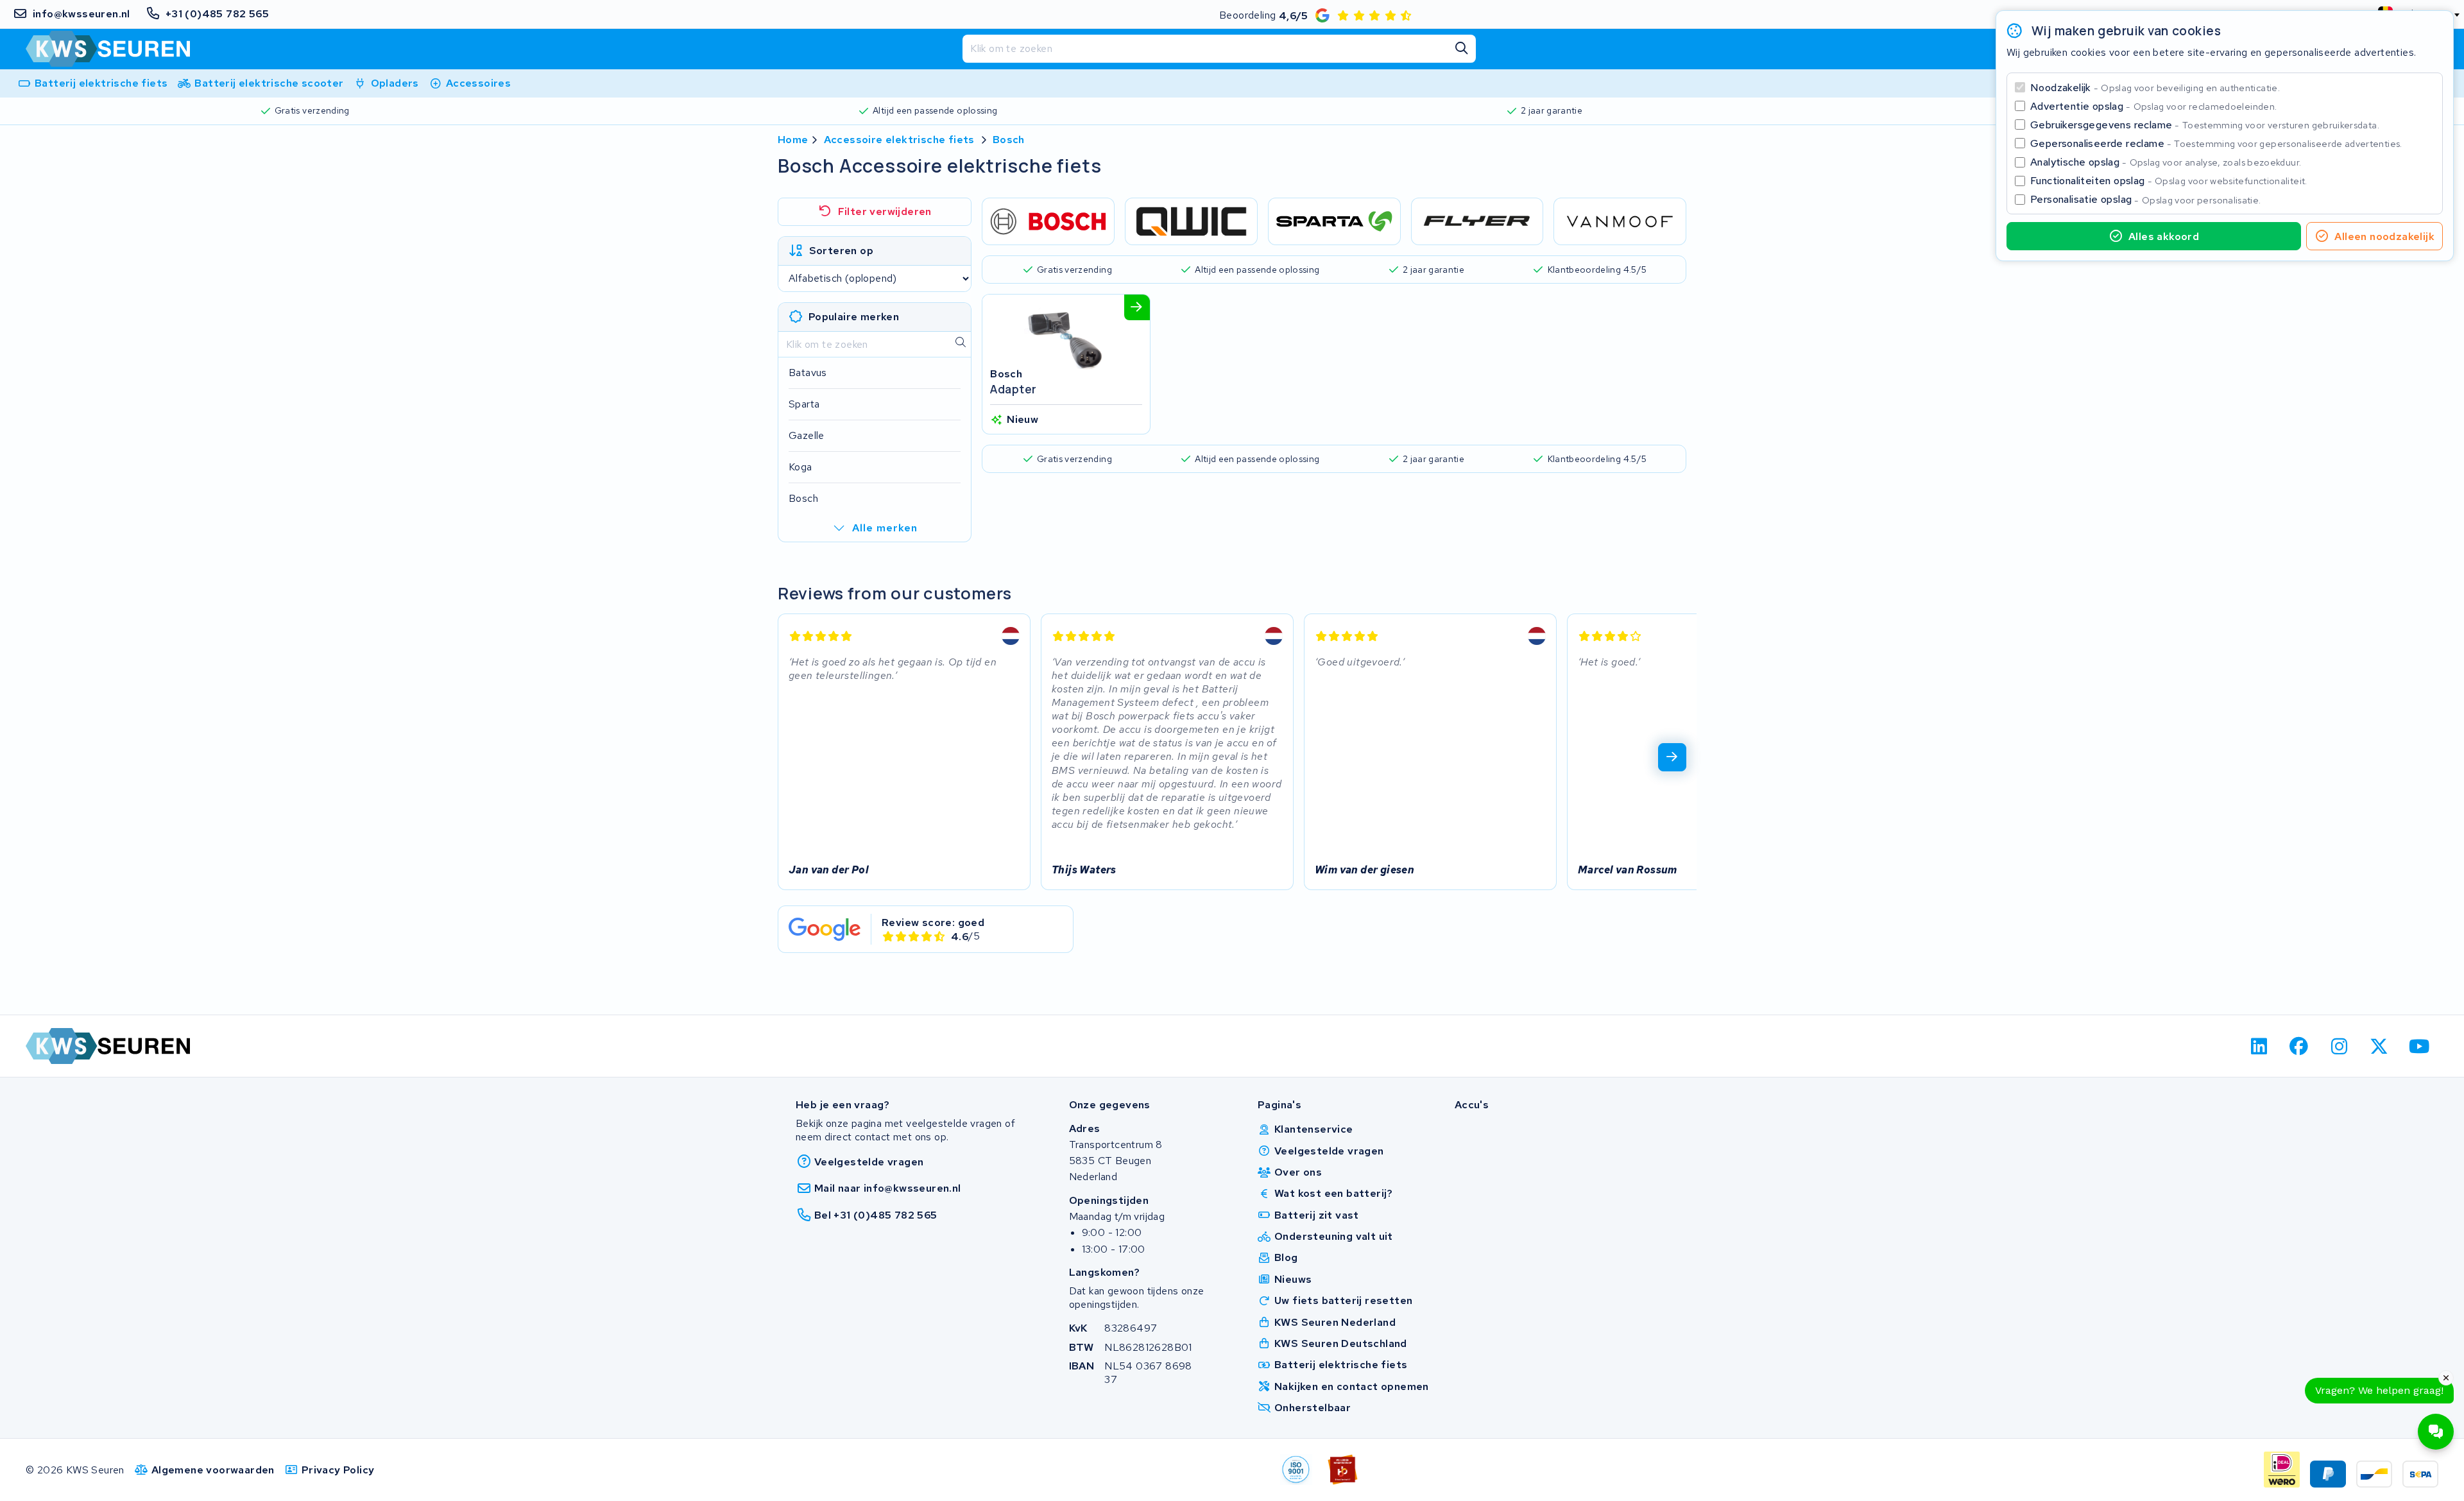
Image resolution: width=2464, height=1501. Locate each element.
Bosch (1009, 140)
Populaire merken (854, 317)
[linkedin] (2259, 1046)
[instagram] (2339, 1046)
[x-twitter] (2380, 1046)
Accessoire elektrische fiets (899, 140)
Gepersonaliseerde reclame (2216, 143)
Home (793, 140)
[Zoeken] (1462, 49)
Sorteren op (841, 251)
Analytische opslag (2166, 162)
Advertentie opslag (2153, 106)
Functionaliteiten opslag (2169, 181)
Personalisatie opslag (2146, 199)
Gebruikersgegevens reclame (2205, 125)
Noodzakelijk (2155, 88)
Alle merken (885, 528)
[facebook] (2299, 1046)
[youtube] (2419, 1046)
